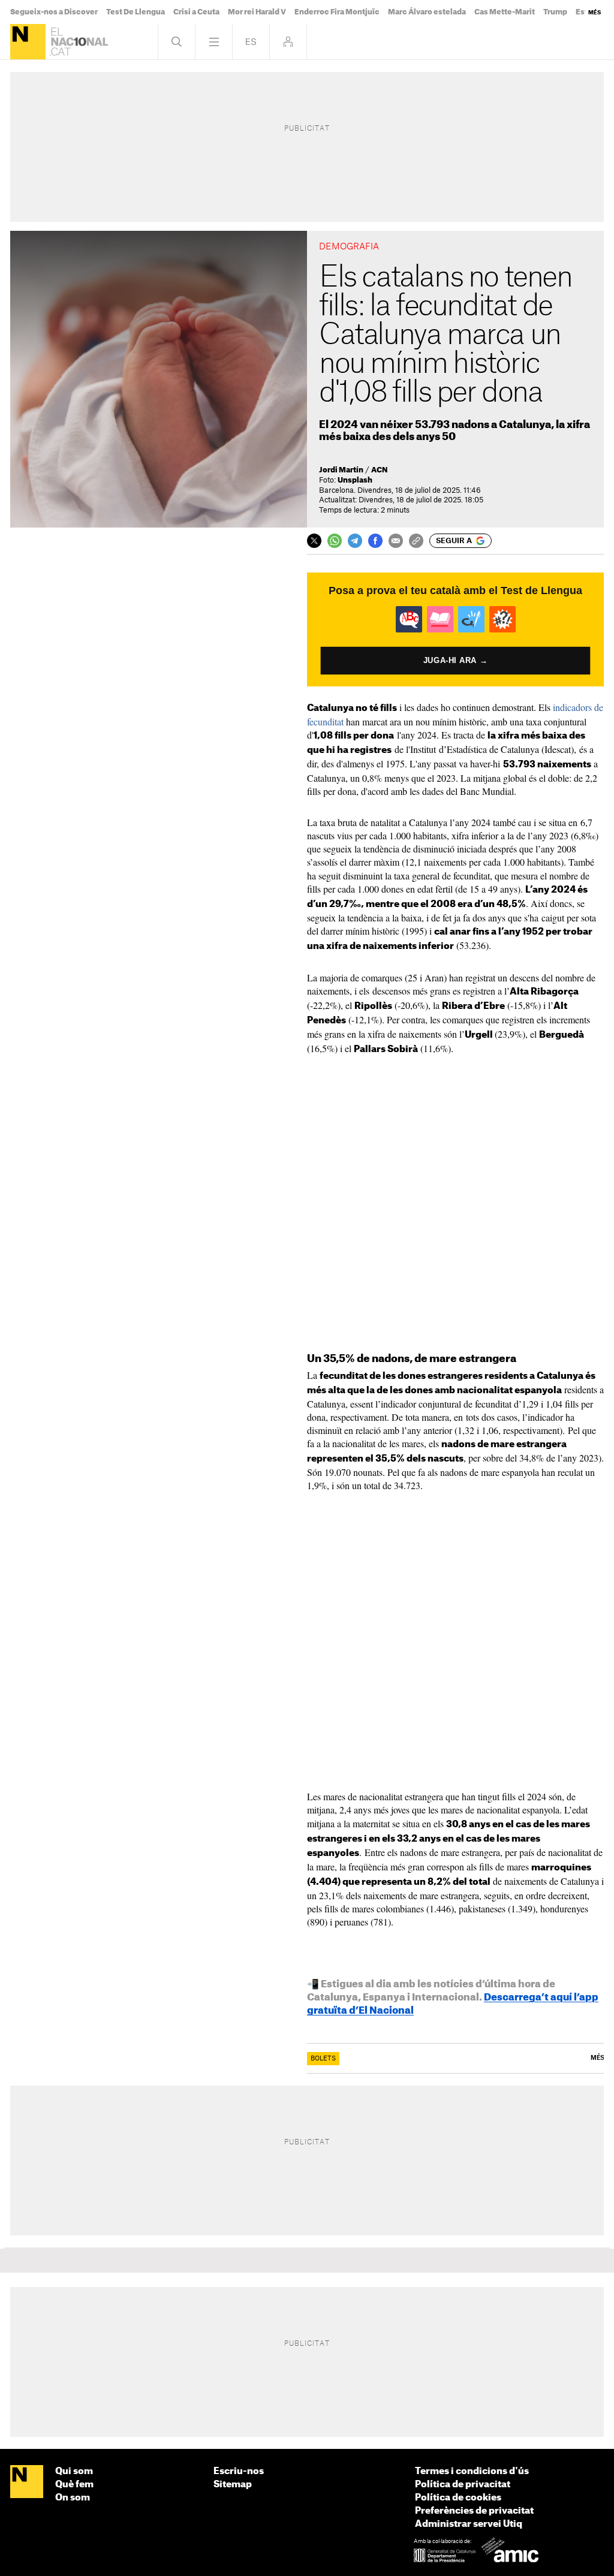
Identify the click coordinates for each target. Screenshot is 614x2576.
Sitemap (233, 2485)
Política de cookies (458, 2498)
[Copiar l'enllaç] (416, 541)
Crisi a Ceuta (196, 12)
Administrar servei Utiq (469, 2524)
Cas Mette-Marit (505, 12)
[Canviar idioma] (251, 42)
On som (73, 2498)
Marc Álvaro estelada (427, 12)
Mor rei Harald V (257, 12)
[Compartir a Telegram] (355, 541)
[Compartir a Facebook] (375, 541)
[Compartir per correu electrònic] (396, 541)
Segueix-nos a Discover (54, 12)
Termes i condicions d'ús (472, 2471)
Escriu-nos (239, 2471)
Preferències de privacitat (474, 2511)
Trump (555, 12)
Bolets (323, 2059)
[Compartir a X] (314, 541)
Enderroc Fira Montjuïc (337, 12)
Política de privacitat (463, 2485)
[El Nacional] (28, 42)
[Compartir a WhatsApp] (335, 541)
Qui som (74, 2471)
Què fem (74, 2485)
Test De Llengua (136, 12)
